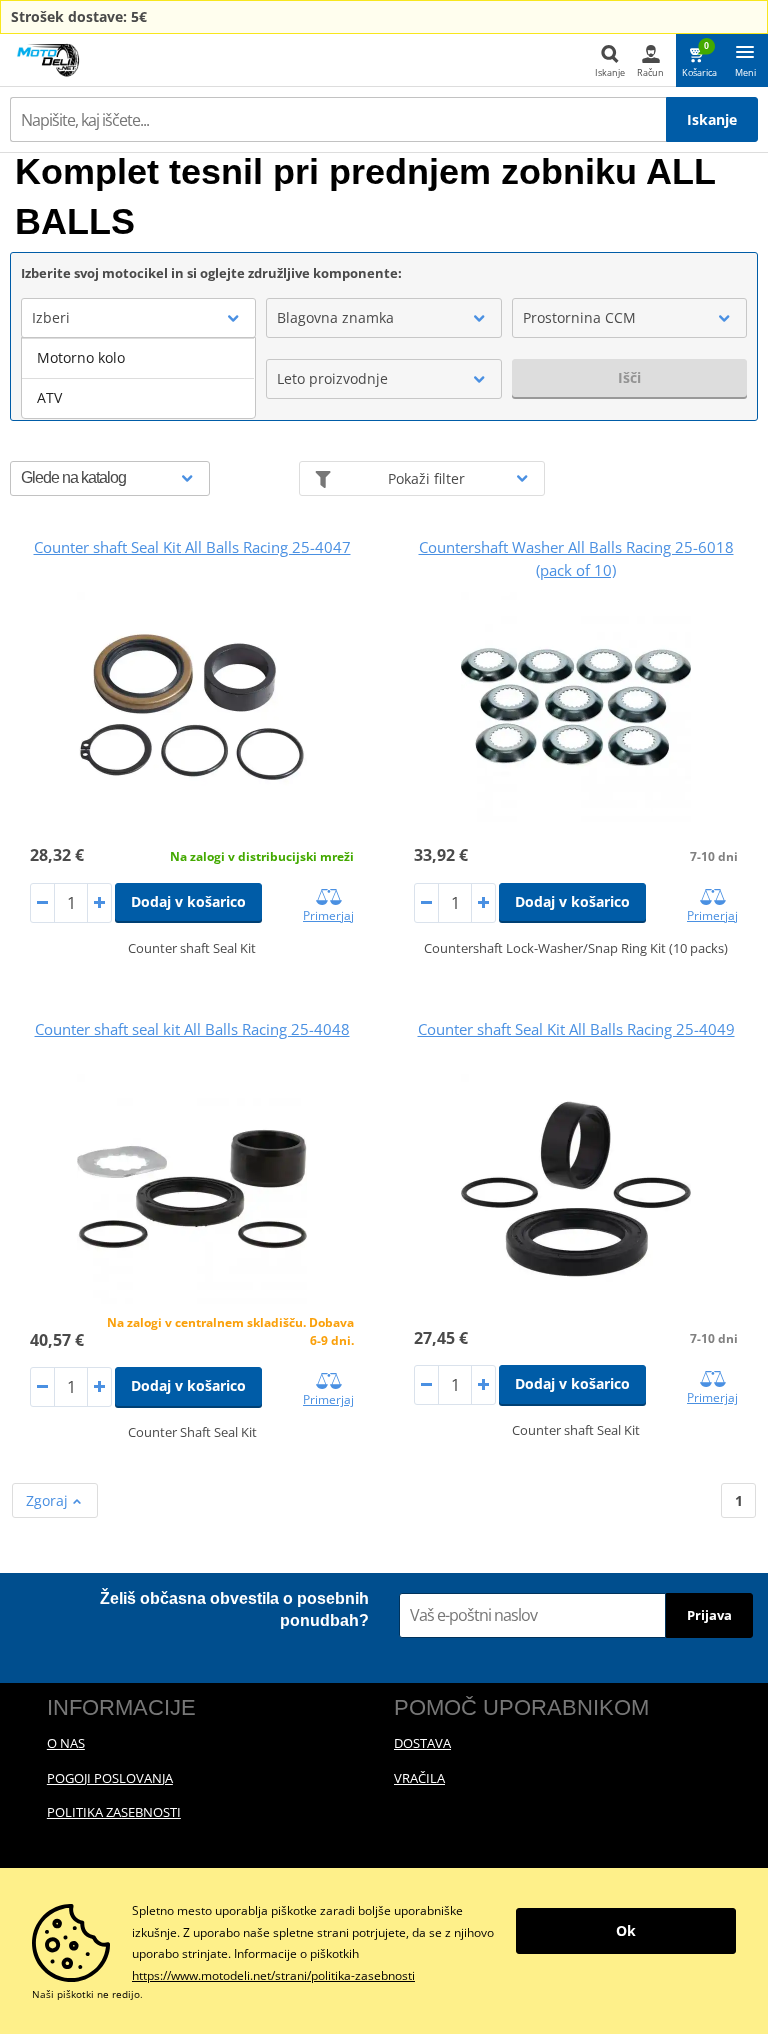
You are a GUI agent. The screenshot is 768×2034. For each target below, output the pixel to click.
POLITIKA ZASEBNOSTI (114, 1812)
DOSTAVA (422, 1743)
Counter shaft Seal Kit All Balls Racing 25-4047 (192, 547)
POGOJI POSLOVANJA (110, 1778)
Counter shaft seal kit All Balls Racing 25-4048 (192, 1029)
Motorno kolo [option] (81, 357)
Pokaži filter (426, 478)
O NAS (66, 1743)
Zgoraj (49, 1500)
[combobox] (138, 318)
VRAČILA (419, 1778)
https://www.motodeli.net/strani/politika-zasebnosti (273, 1975)
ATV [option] (49, 397)
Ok (626, 1930)
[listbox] (138, 378)
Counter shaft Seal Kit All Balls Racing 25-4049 (576, 1029)
